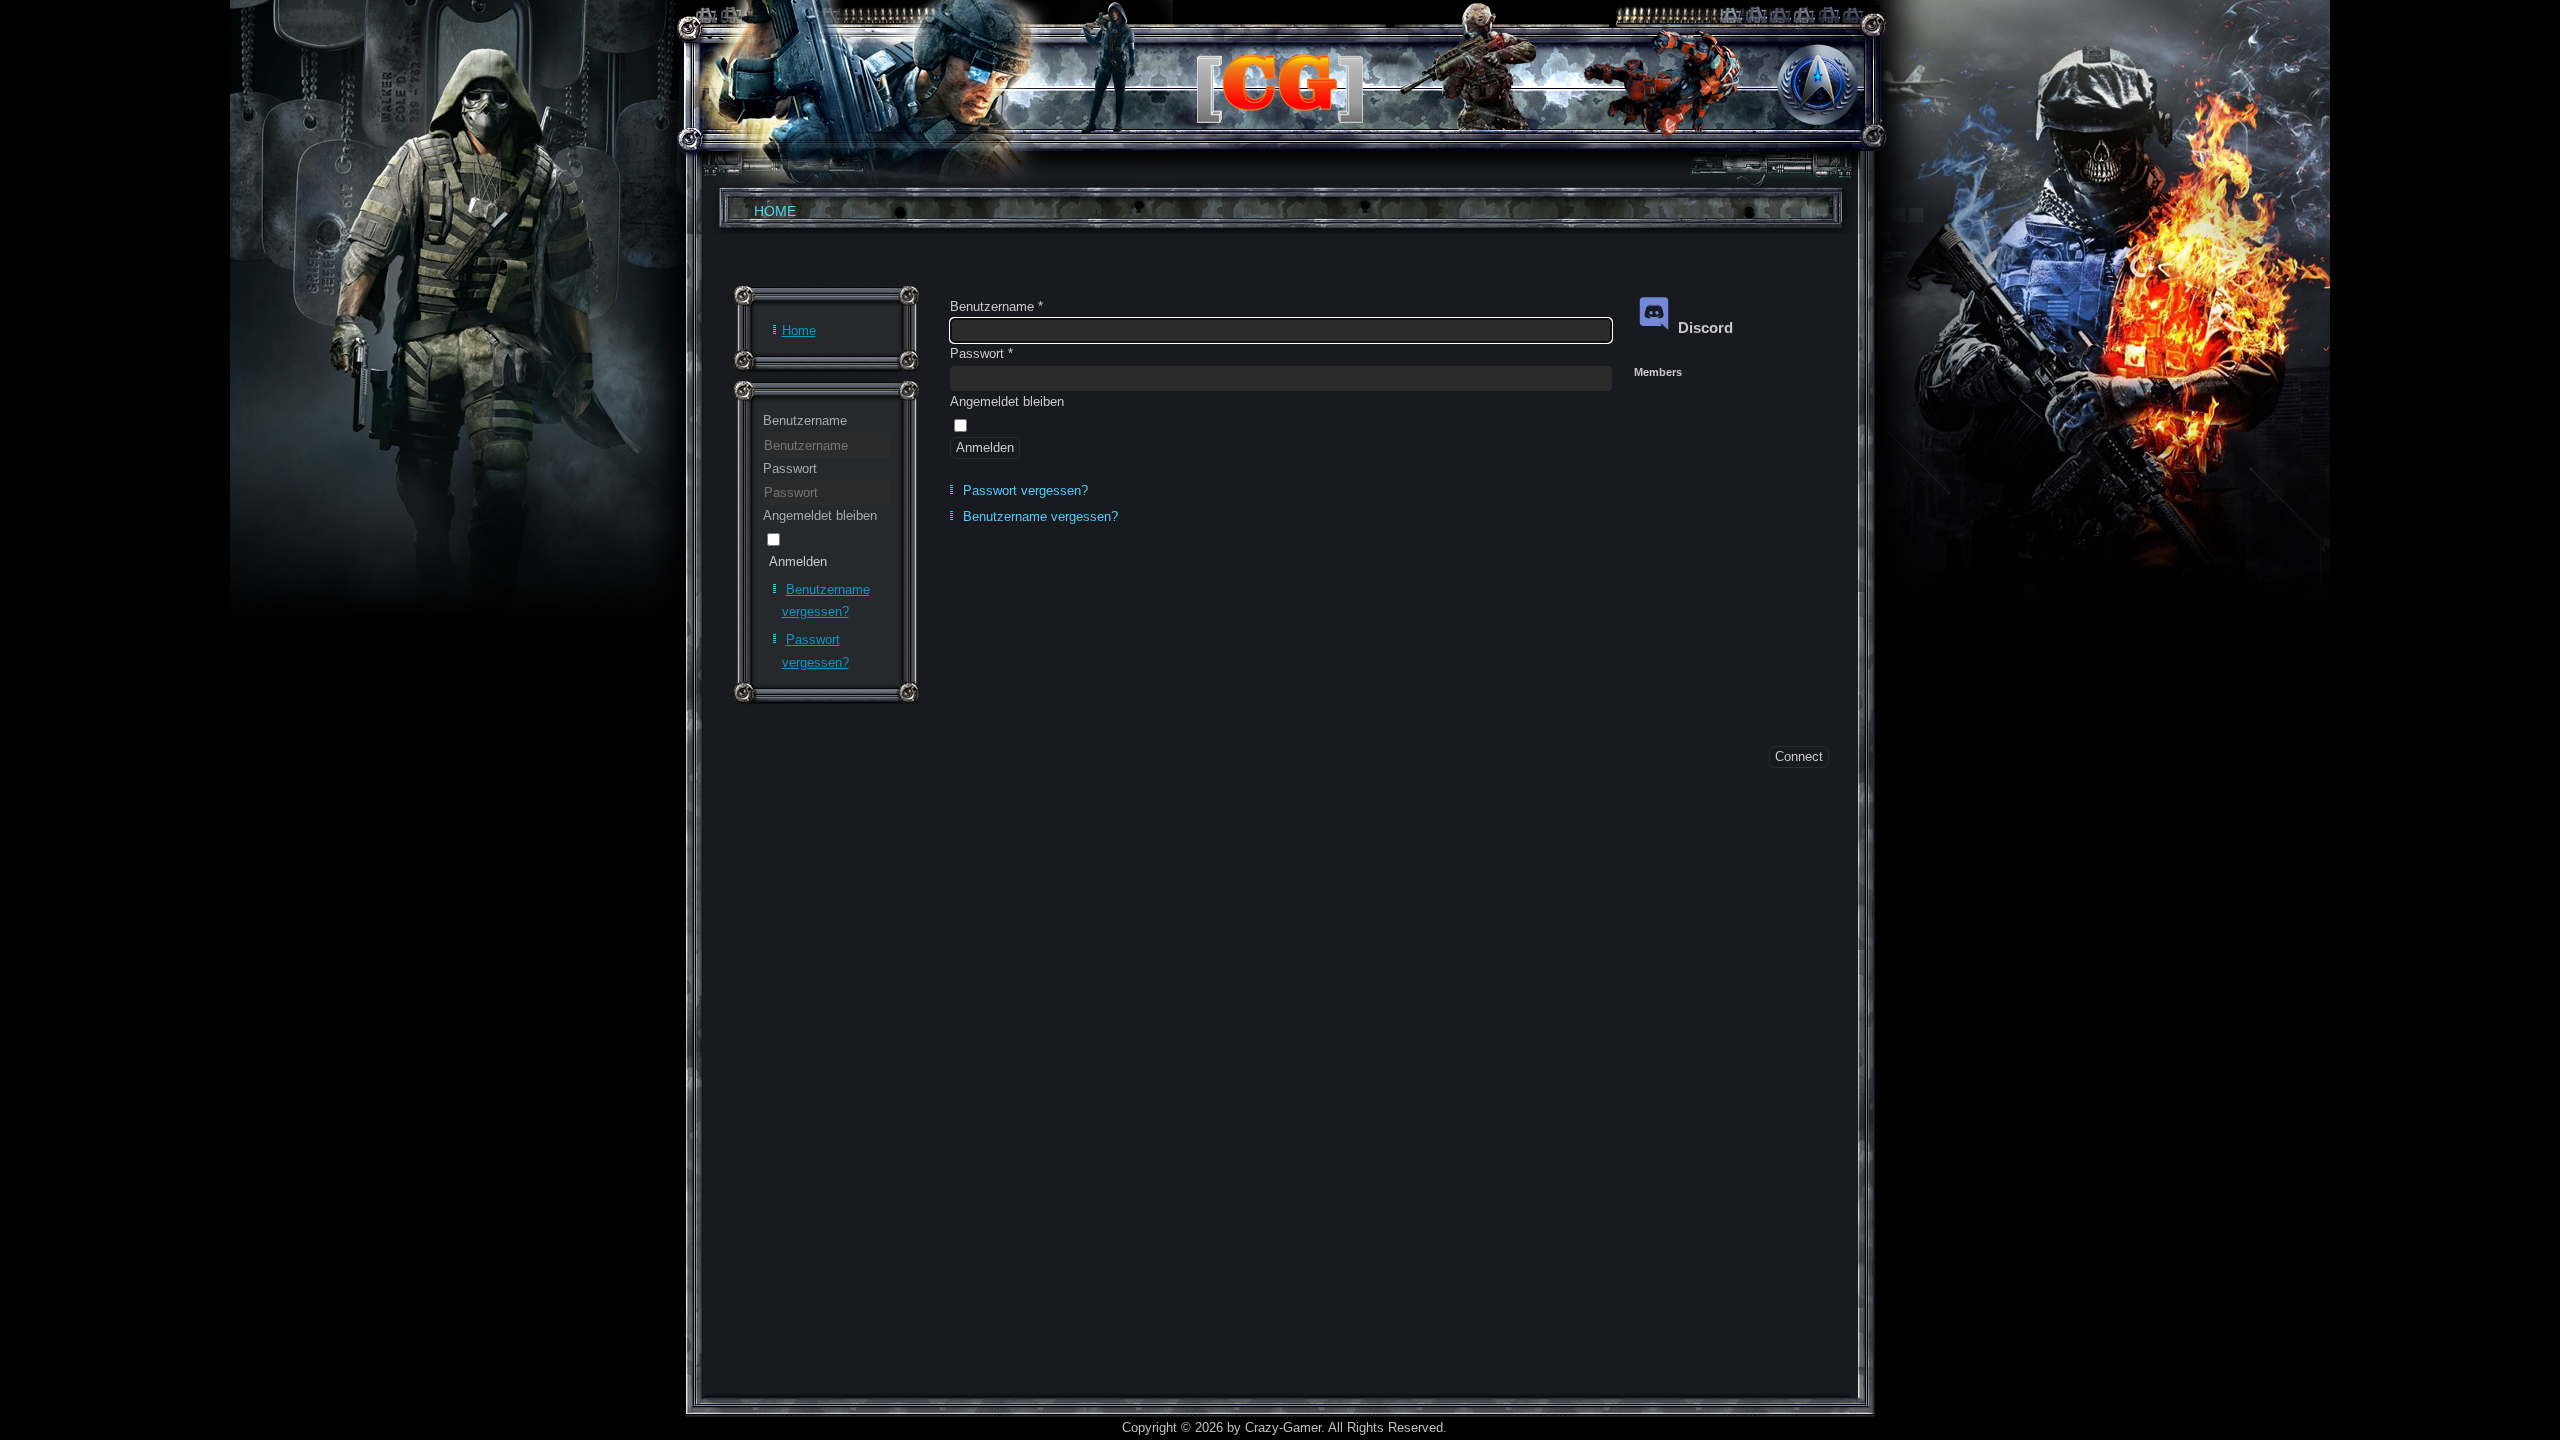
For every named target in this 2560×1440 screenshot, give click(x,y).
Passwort (790, 468)
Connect (1799, 756)
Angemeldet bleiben (820, 515)
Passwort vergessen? (1025, 490)
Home (775, 211)
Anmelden (798, 561)
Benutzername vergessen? (1040, 516)
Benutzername (805, 420)
